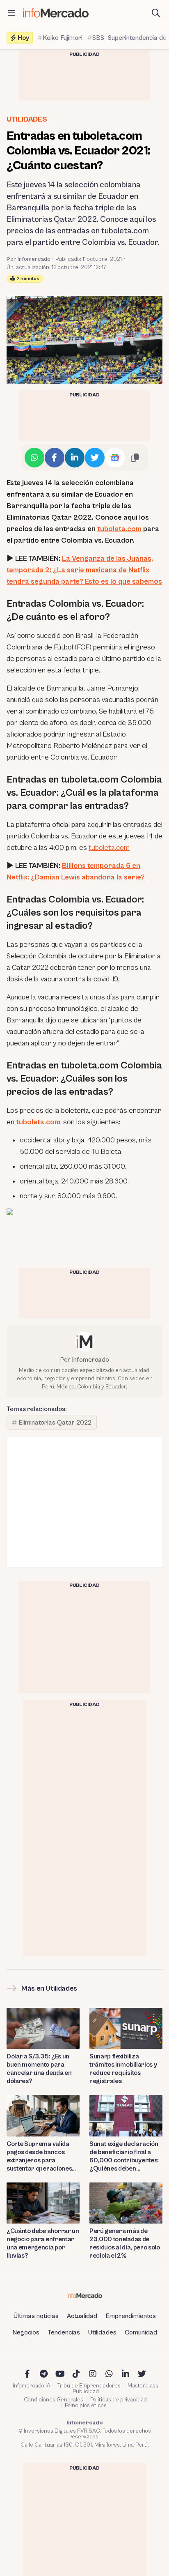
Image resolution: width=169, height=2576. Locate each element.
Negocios (26, 2332)
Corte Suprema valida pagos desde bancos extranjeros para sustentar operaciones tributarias (39, 2156)
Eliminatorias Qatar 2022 (55, 1423)
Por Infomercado (29, 259)
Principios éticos (86, 2406)
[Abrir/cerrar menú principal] (11, 13)
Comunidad (141, 2332)
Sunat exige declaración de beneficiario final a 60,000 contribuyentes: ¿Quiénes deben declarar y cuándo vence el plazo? (125, 2156)
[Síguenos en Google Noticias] (115, 458)
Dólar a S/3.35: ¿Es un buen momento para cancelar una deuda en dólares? (39, 2069)
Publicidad (86, 2392)
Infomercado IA (32, 2386)
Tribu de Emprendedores (89, 2386)
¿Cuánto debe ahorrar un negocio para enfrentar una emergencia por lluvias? (43, 2243)
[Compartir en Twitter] (95, 458)
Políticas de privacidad (119, 2400)
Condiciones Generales (54, 2400)
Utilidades (27, 119)
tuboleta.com (119, 529)
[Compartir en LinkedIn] (75, 458)
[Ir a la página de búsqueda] (156, 13)
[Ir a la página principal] (56, 13)
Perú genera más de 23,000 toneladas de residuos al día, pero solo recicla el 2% (125, 2243)
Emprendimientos (131, 2316)
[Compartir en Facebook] (55, 458)
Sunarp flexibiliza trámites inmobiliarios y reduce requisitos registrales (123, 2069)
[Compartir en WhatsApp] (34, 458)
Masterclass (143, 2386)
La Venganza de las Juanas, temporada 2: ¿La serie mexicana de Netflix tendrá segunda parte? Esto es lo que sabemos (84, 570)
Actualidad (82, 2316)
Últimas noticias (36, 2316)
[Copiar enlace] (135, 458)
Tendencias (64, 2332)
